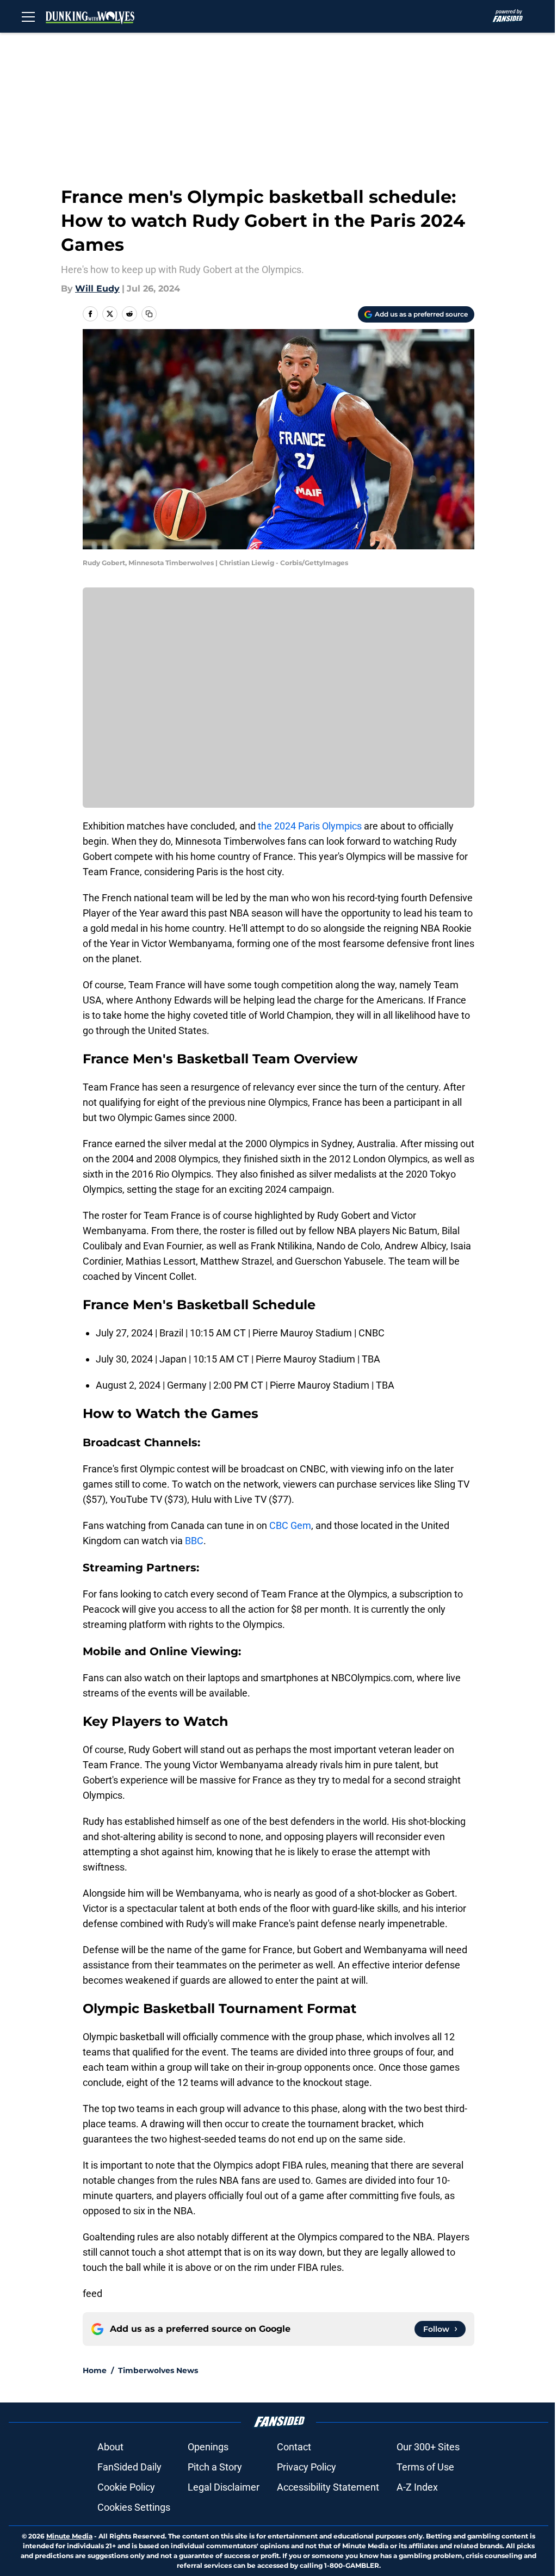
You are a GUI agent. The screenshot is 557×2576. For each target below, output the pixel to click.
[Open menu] (28, 16)
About (110, 2447)
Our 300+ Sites (428, 2447)
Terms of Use (425, 2467)
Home (95, 2370)
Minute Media (69, 2536)
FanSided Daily (129, 2467)
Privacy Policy (307, 2467)
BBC (194, 1541)
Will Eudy (97, 289)
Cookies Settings (134, 2507)
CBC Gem (290, 1525)
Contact (294, 2447)
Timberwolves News (158, 2370)
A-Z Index (417, 2487)
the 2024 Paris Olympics (310, 826)
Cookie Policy (126, 2487)
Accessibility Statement (328, 2487)
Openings (208, 2447)
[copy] (149, 314)
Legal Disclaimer (224, 2487)
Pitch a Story (215, 2467)
